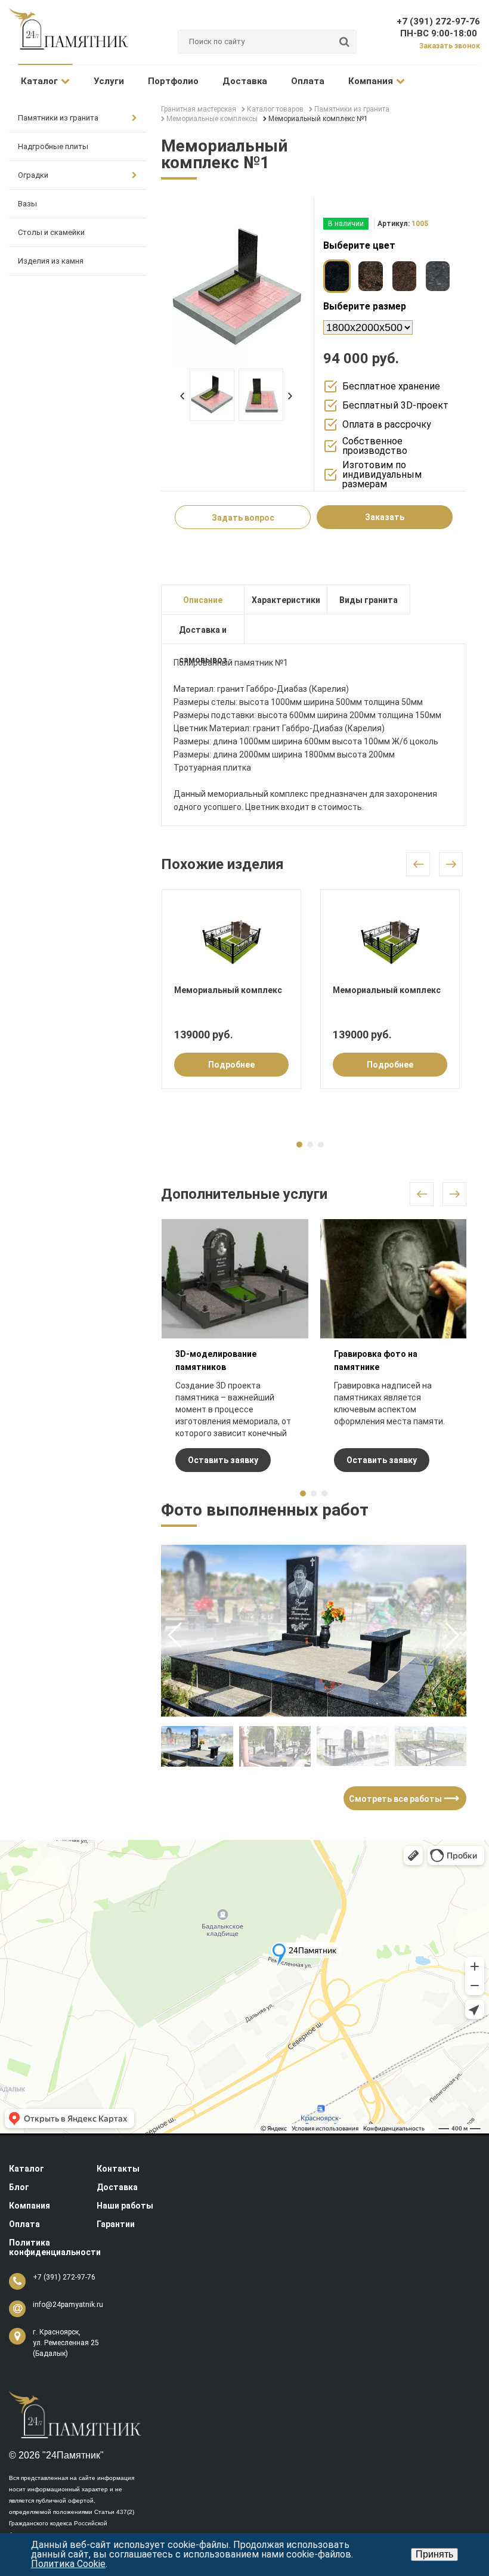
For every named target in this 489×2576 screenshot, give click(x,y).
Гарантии (116, 2224)
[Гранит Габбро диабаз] (337, 276)
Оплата (308, 81)
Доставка (245, 81)
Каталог (39, 81)
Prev (182, 396)
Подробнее (231, 1065)
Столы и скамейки (51, 232)
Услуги (109, 81)
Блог (19, 2187)
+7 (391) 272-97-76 (438, 21)
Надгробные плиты (53, 146)
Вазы (27, 204)
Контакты (118, 2169)
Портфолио (173, 81)
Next (290, 396)
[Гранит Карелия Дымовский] (404, 276)
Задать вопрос (243, 518)
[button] (452, 1635)
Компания (371, 81)
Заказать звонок (450, 46)
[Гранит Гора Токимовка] (370, 276)
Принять (434, 2554)
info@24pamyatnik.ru (68, 2305)
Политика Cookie (68, 2564)
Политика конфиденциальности (55, 2247)
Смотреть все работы (401, 1798)
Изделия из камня (51, 261)
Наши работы (125, 2206)
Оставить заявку (223, 1460)
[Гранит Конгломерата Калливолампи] (438, 276)
